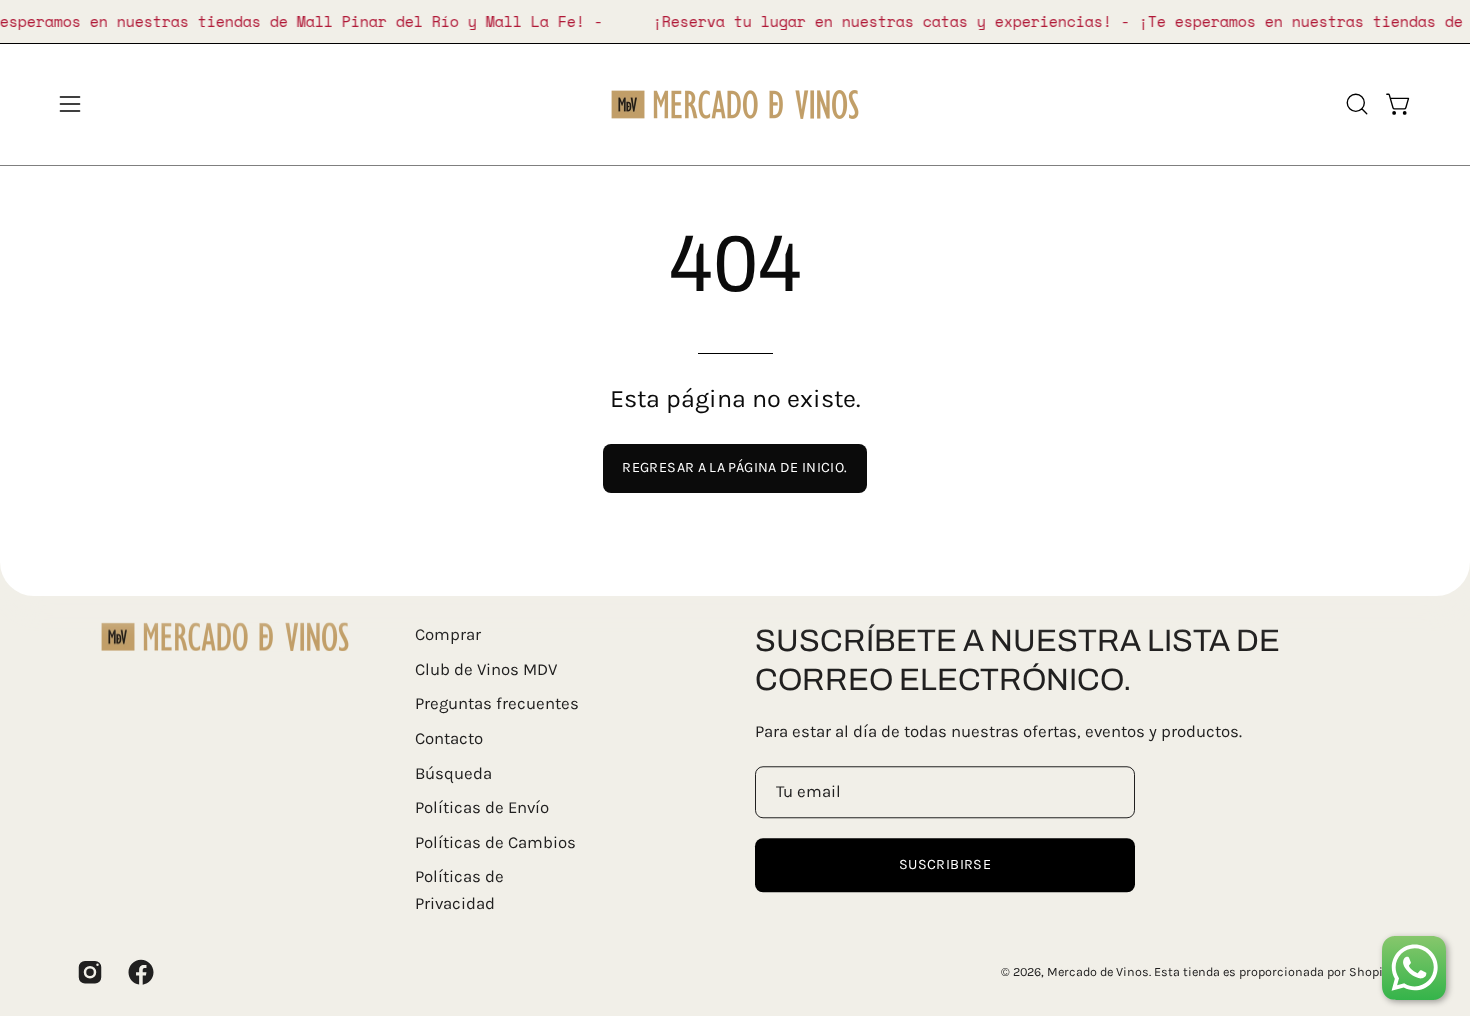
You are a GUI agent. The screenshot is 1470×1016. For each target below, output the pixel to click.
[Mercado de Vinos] (735, 104)
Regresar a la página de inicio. (734, 467)
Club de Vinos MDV (486, 669)
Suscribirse (945, 864)
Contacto (449, 738)
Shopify (1371, 971)
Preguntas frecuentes (497, 704)
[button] (1357, 104)
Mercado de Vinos (1098, 971)
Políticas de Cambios (495, 842)
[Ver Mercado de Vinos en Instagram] (87, 972)
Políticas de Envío (482, 807)
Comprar (448, 634)
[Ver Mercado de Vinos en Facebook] (138, 972)
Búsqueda (453, 773)
